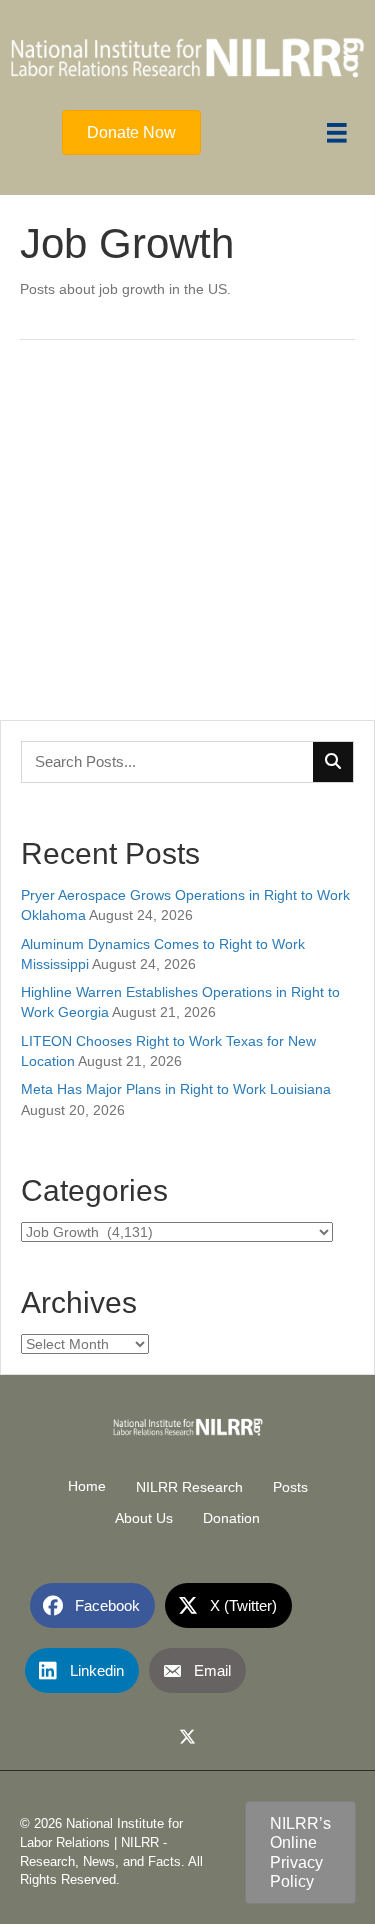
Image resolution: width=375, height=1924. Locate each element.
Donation (231, 1518)
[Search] (333, 762)
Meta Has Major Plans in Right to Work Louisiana (176, 1089)
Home (87, 1486)
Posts (290, 1487)
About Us (144, 1518)
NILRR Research (189, 1487)
